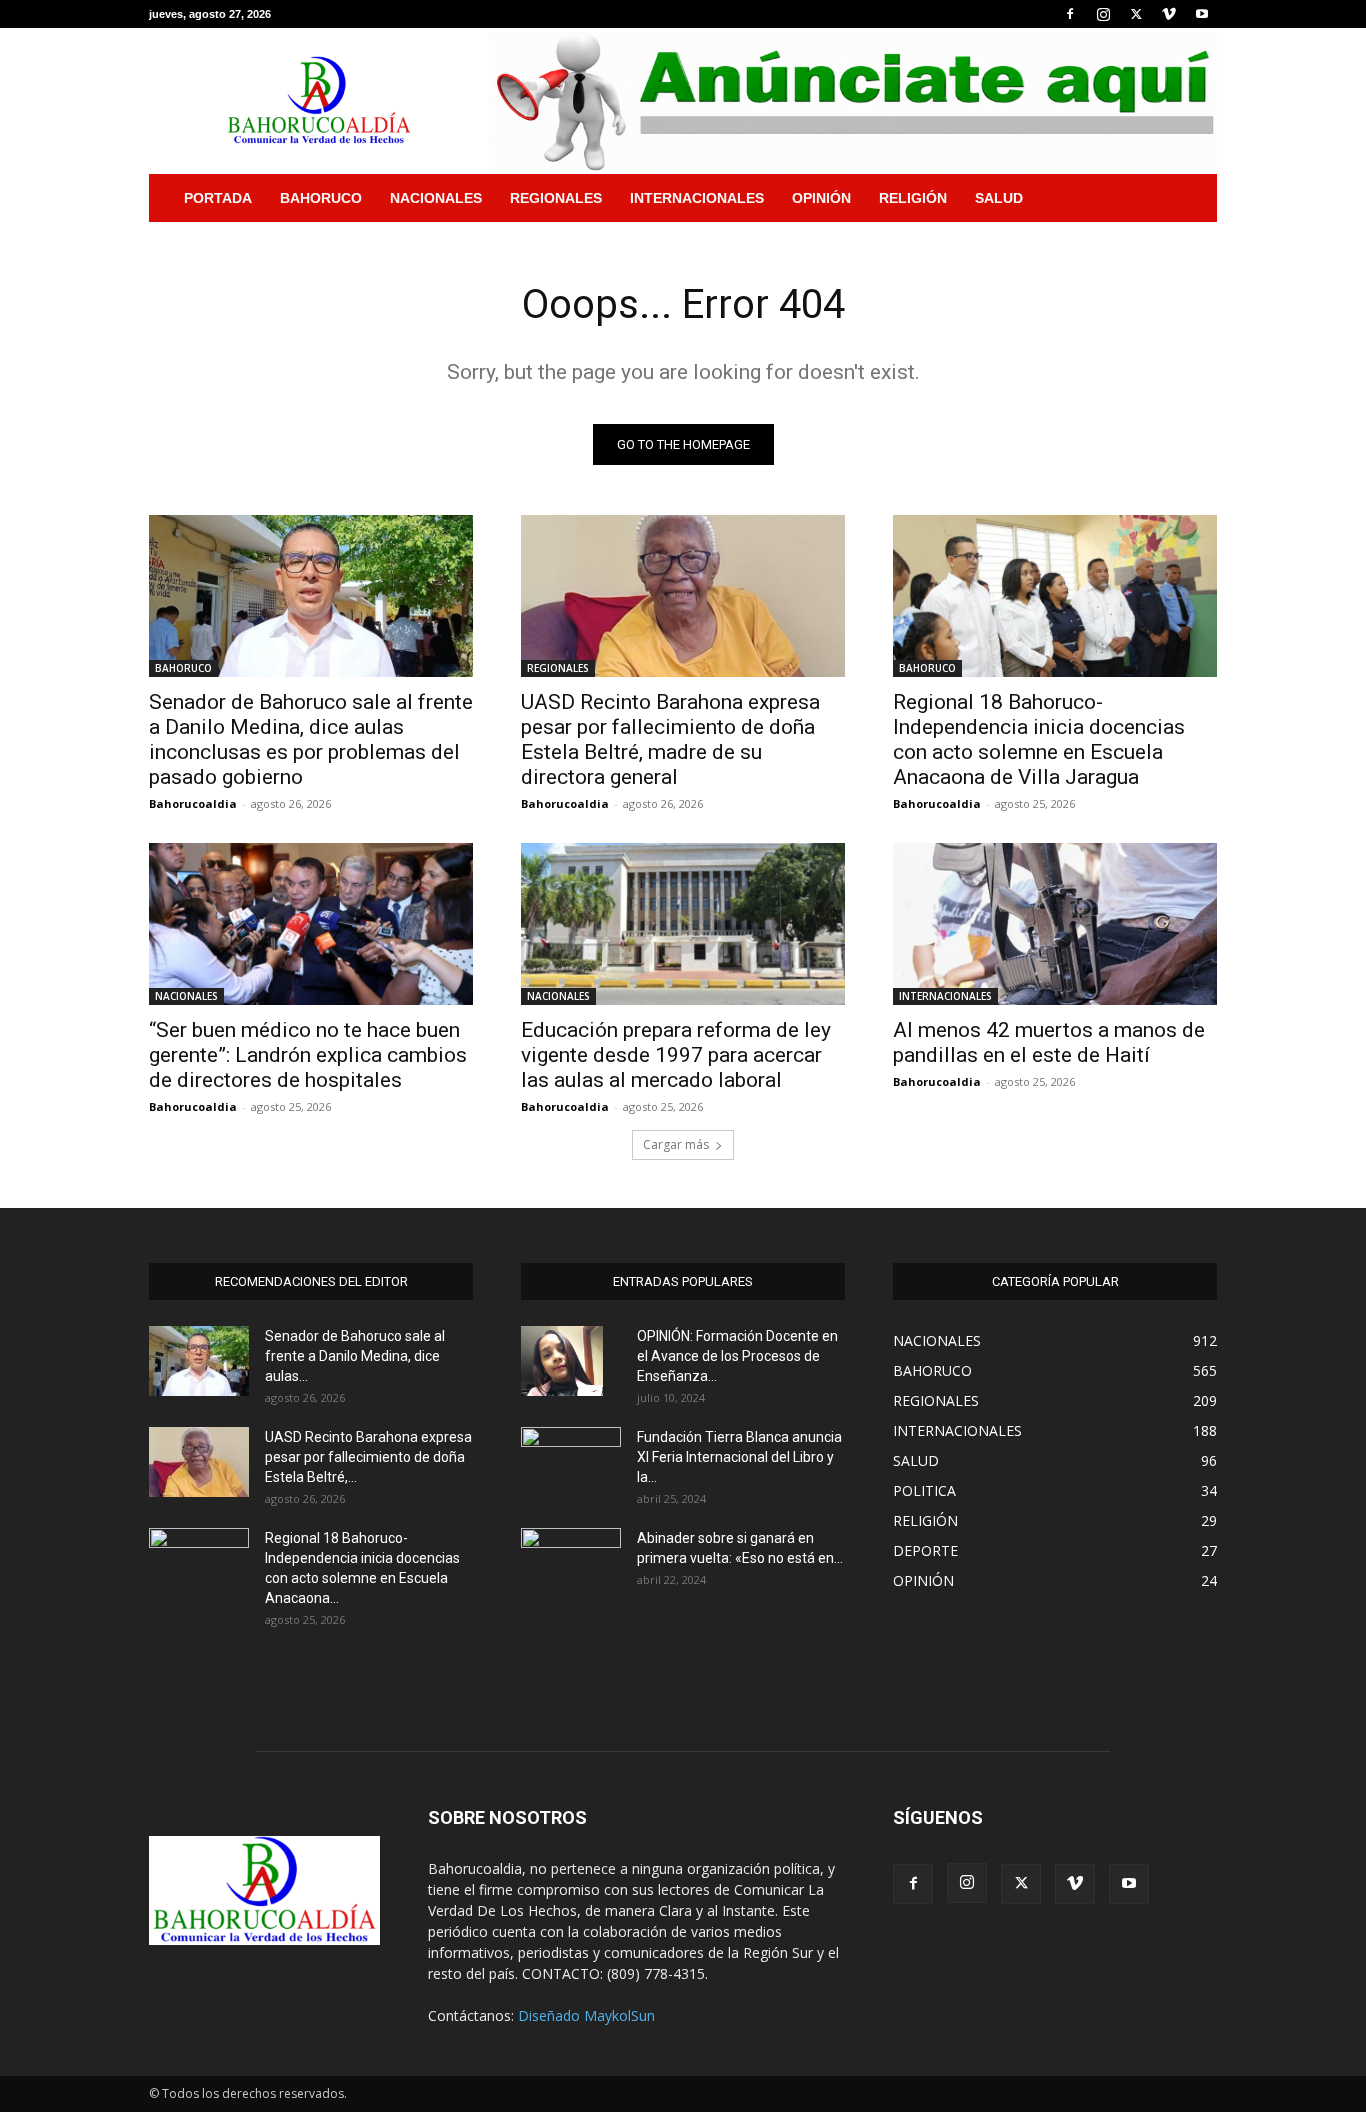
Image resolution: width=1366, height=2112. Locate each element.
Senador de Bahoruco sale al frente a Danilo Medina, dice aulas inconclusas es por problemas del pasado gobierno (311, 739)
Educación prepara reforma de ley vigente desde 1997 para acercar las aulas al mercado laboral (676, 1055)
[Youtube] (1202, 14)
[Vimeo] (1169, 14)
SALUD (999, 198)
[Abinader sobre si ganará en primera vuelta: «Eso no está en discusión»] (571, 1560)
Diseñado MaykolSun (586, 2015)
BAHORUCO (321, 198)
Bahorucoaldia (193, 803)
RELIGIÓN (913, 198)
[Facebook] (1070, 14)
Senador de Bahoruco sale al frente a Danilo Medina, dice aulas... (355, 1356)
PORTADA (218, 198)
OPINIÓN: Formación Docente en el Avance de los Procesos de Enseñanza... (737, 1356)
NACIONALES (436, 198)
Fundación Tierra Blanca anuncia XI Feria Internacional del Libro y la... (739, 1457)
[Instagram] (1103, 14)
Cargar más (676, 1144)
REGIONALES (556, 198)
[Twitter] (1136, 14)
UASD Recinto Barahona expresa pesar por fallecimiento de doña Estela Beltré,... (368, 1457)
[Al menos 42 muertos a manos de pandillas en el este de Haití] (1055, 924)
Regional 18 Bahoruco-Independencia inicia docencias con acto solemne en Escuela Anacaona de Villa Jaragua (1039, 739)
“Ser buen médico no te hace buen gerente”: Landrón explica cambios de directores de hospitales (308, 1055)
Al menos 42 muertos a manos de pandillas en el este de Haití (1049, 1042)
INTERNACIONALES (697, 198)
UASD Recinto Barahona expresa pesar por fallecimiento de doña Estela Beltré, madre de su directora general (670, 739)
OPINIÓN (821, 198)
